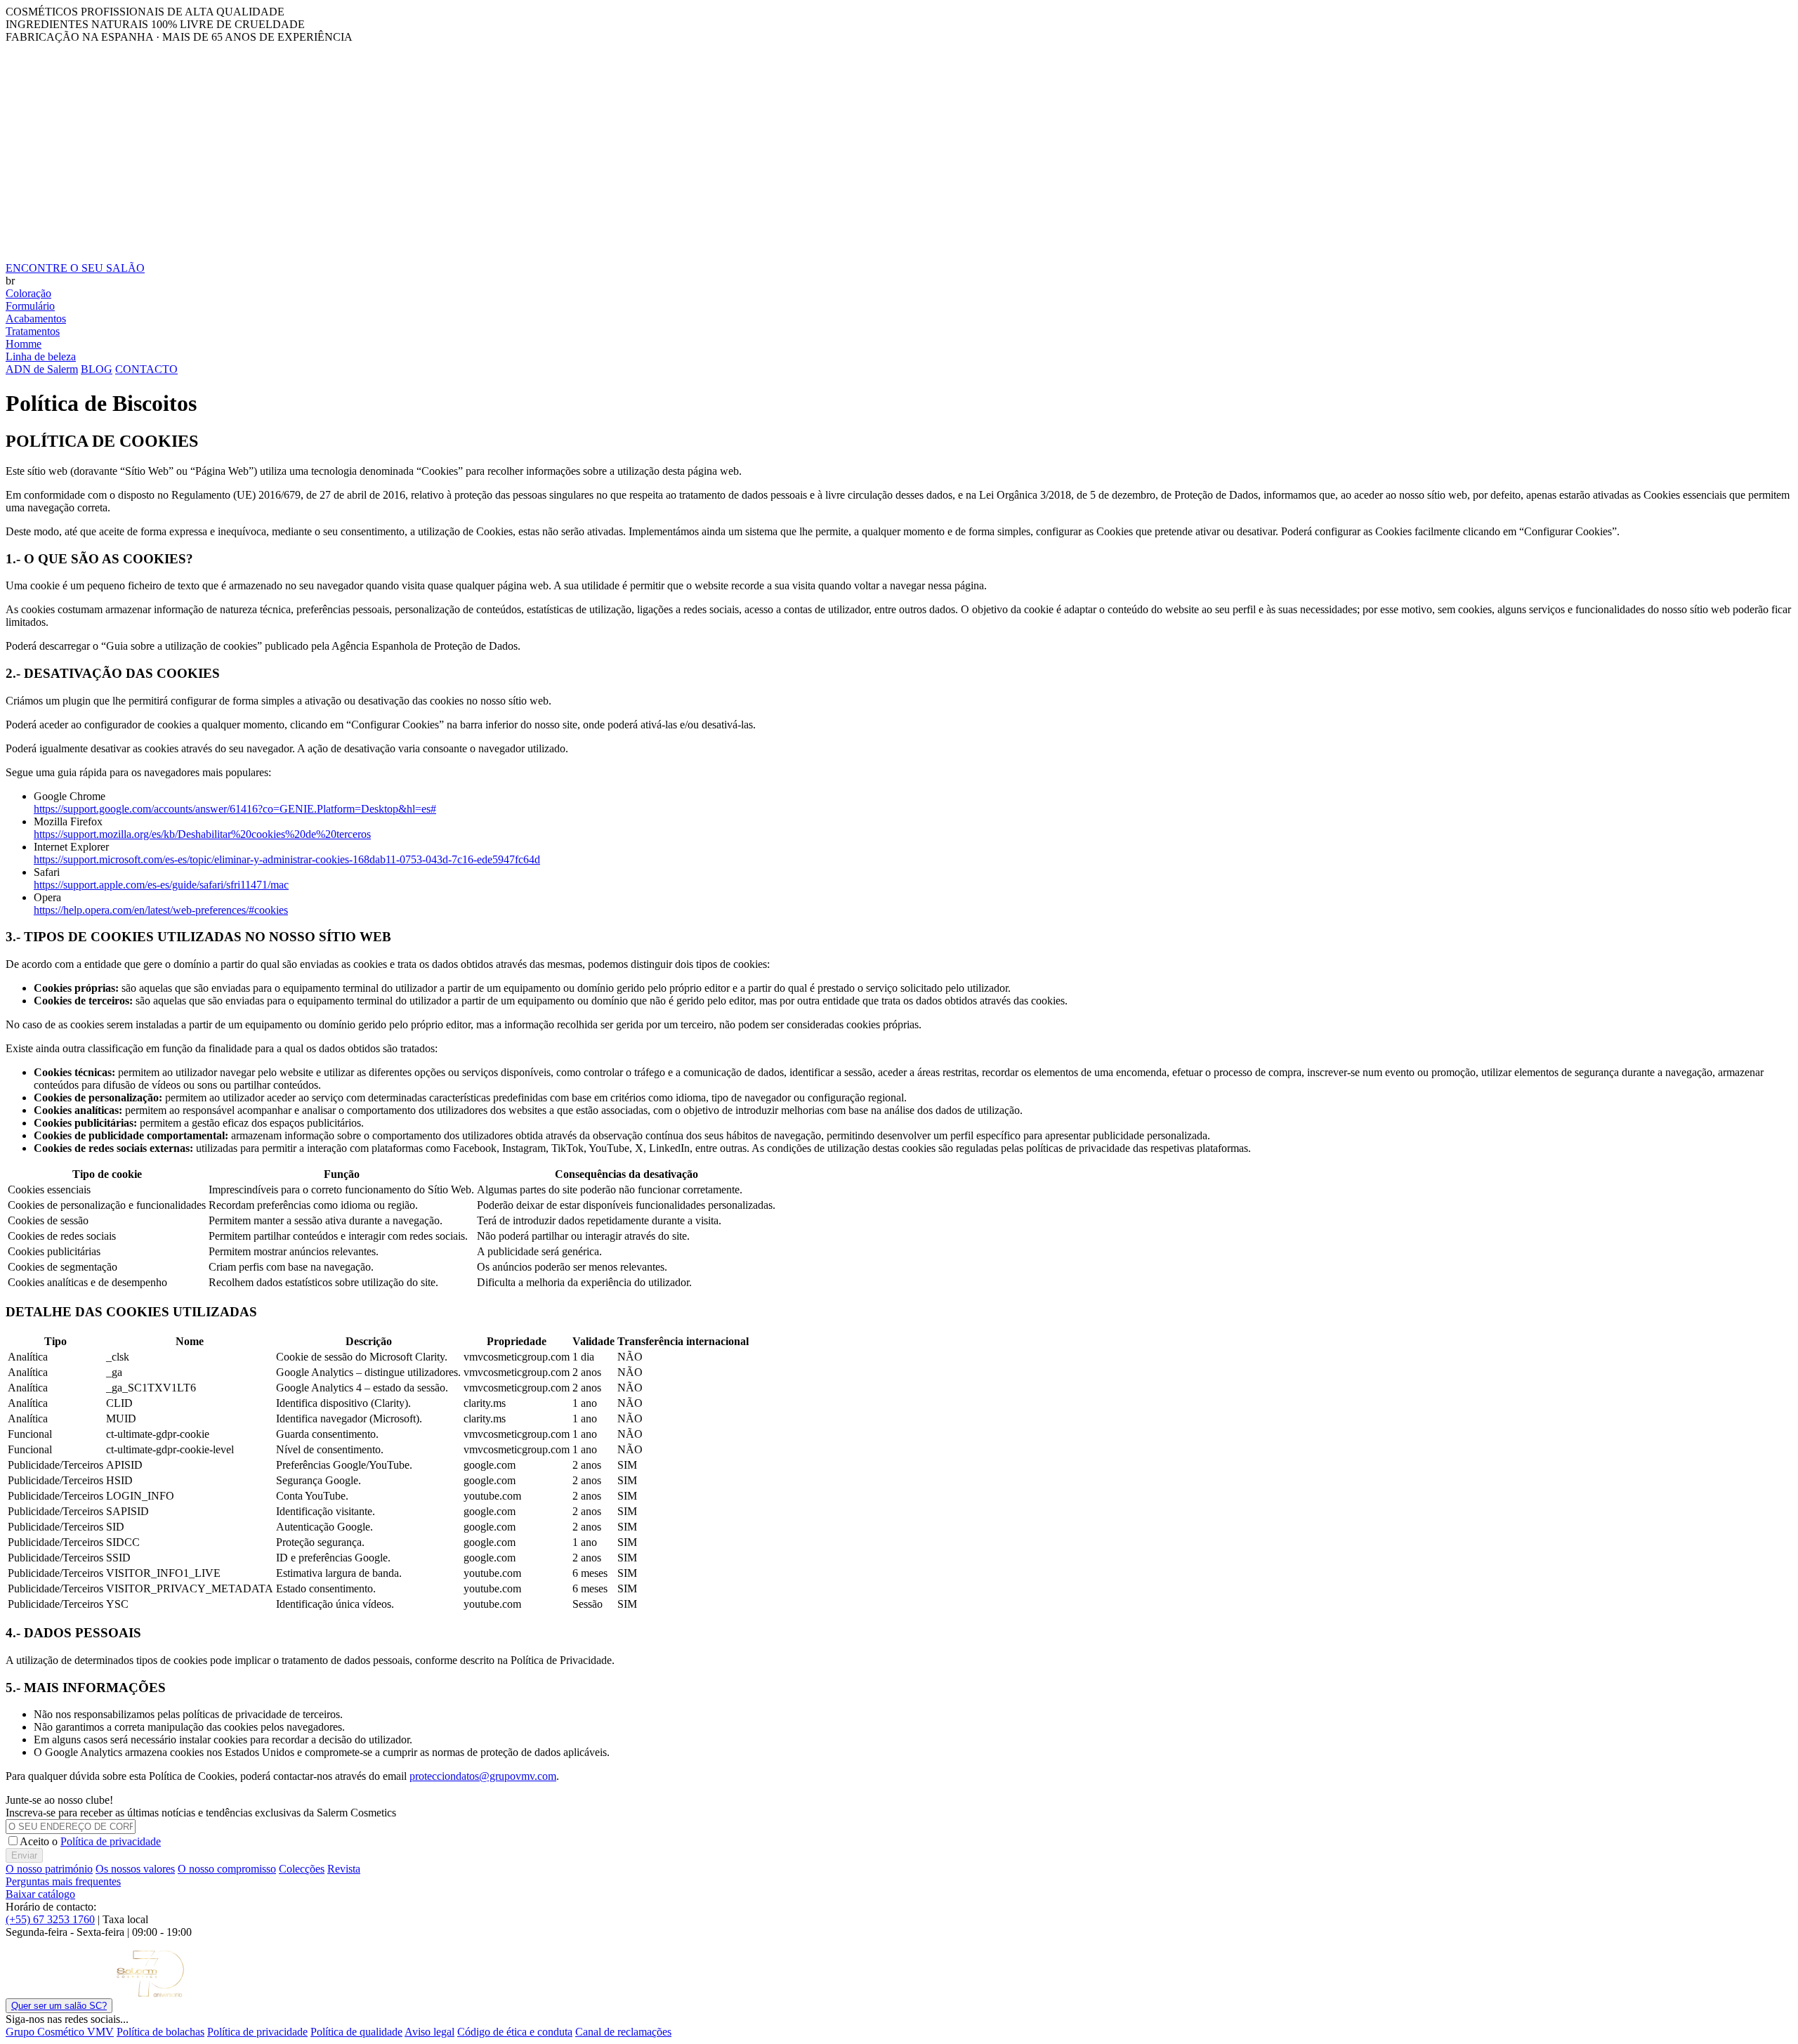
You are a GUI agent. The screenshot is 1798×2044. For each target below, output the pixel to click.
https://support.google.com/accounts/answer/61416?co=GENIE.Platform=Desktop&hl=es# (235, 809)
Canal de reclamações (623, 2032)
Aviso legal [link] (429, 2032)
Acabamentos (36, 319)
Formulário (30, 306)
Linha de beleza (41, 356)
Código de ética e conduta (515, 2032)
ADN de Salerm (42, 369)
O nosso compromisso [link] (227, 1869)
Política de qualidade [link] (356, 2032)
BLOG (97, 369)
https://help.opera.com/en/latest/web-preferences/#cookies (161, 910)
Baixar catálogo (40, 1894)
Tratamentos (33, 331)
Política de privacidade (111, 1841)
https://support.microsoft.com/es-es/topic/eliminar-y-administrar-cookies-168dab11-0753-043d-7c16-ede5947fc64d (287, 859)
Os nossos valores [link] (135, 1869)
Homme (24, 344)
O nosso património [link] (49, 1869)
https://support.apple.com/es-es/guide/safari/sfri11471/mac (161, 885)
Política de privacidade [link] (257, 2032)
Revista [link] (344, 1869)
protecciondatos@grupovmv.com (483, 1776)
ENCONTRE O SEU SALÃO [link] (75, 268)
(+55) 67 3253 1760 (50, 1919)
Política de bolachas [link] (160, 2032)
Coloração (28, 293)
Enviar (24, 1855)
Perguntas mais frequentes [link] (63, 1881)
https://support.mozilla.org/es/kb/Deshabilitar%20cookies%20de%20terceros (202, 834)
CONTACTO (146, 369)
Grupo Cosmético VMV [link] (60, 2032)
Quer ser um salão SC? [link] (59, 2006)
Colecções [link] (302, 1869)
